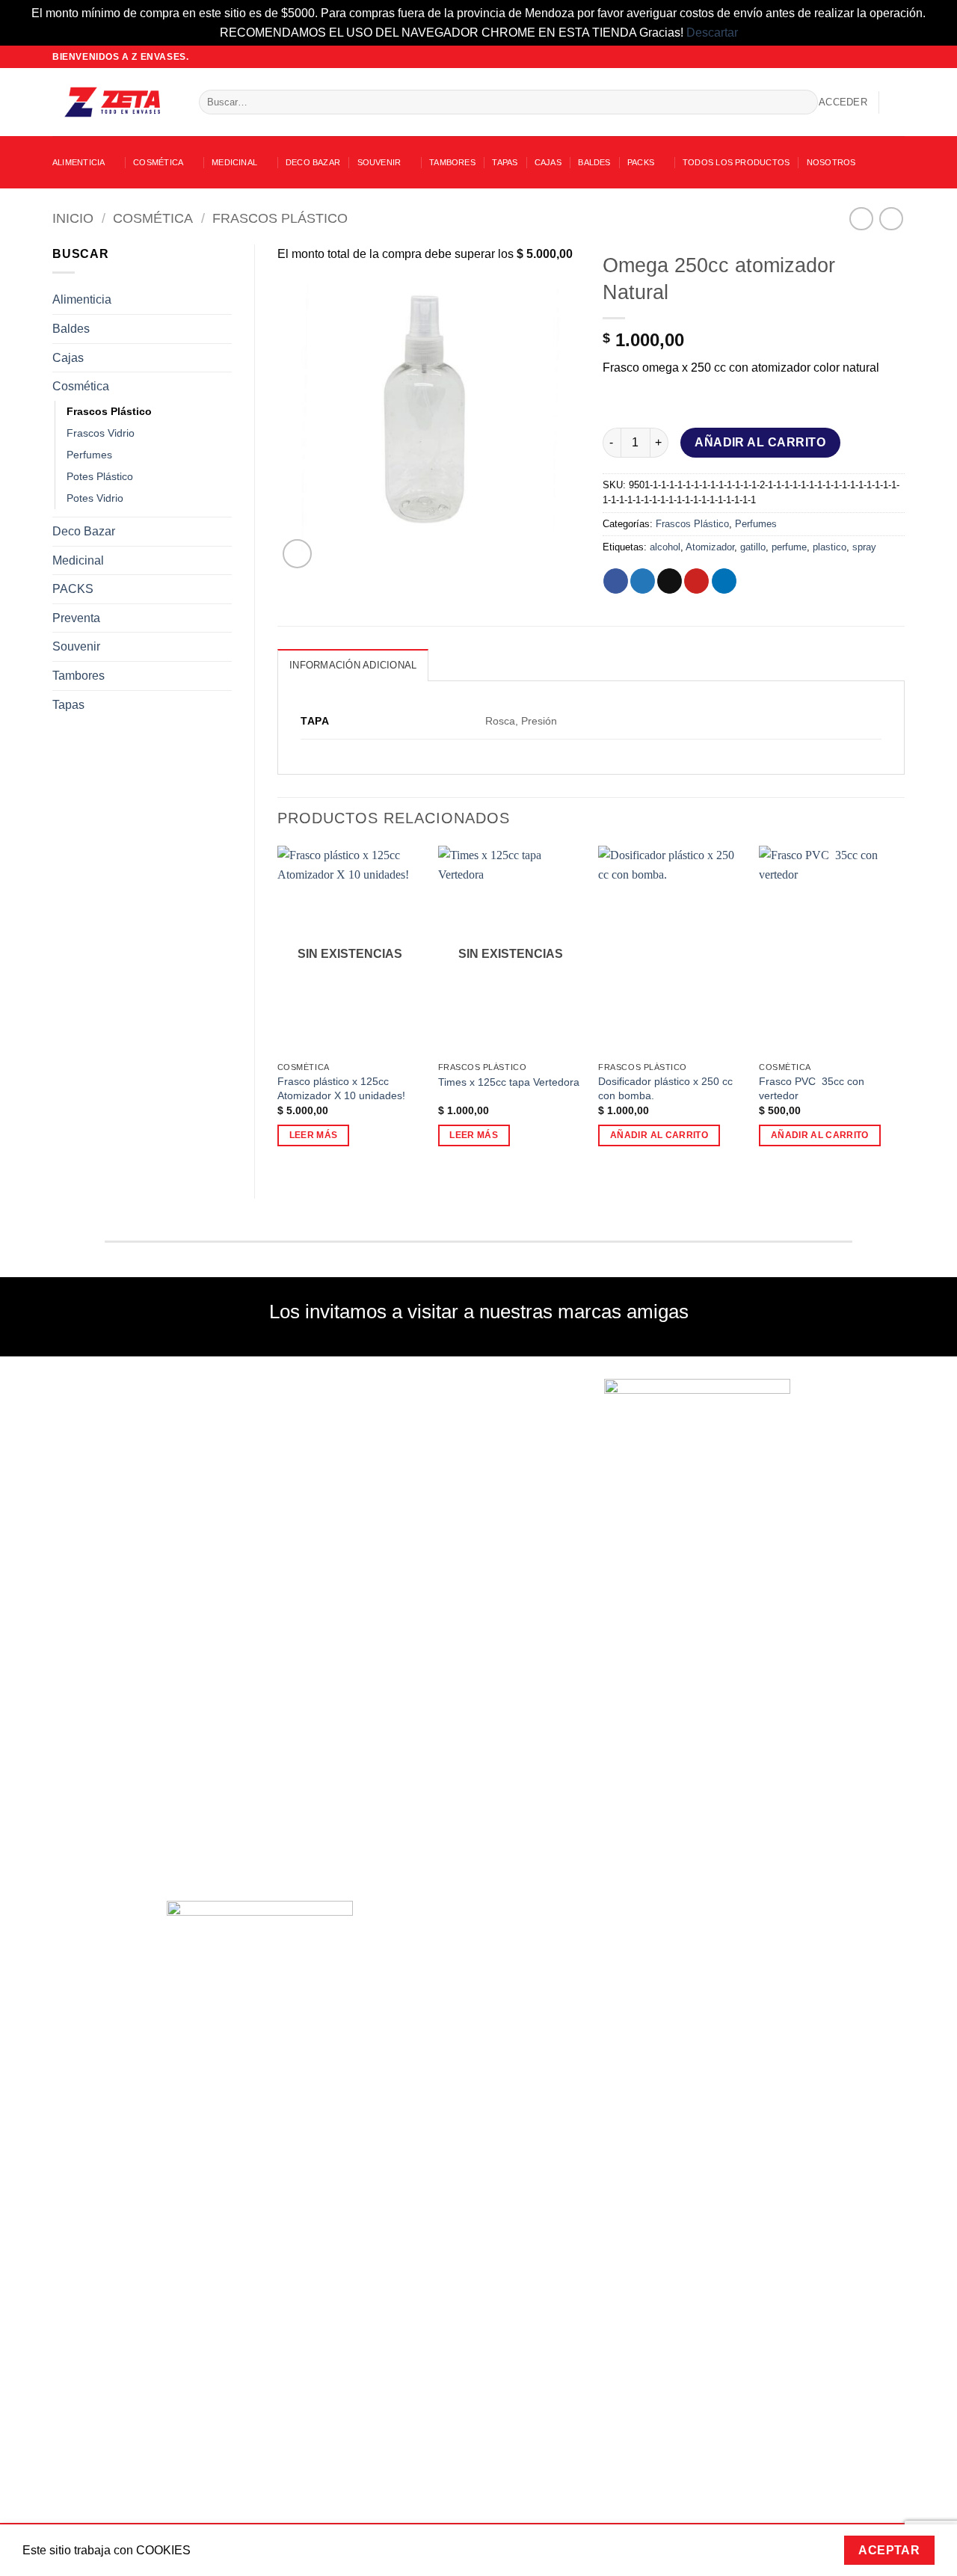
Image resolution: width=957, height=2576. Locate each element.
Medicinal (234, 162)
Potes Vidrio (95, 498)
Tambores (452, 162)
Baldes (594, 162)
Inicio (73, 218)
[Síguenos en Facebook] (855, 57)
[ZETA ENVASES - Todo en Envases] (114, 102)
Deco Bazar (313, 162)
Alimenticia (79, 162)
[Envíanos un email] (883, 57)
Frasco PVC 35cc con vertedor (812, 1088)
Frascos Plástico (280, 218)
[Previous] (278, 1009)
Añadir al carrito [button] (659, 1135)
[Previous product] (891, 219)
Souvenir (379, 162)
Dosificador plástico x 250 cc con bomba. (665, 1088)
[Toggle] (223, 300)
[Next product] (861, 219)
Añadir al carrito (760, 442)
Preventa (76, 618)
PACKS (641, 162)
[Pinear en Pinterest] (696, 581)
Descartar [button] (712, 33)
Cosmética (158, 162)
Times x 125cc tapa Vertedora (509, 1082)
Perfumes (89, 455)
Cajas (548, 162)
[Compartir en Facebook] (616, 581)
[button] (843, 102)
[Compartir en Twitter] (643, 581)
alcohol (665, 547)
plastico (830, 547)
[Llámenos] (897, 57)
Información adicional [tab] (353, 665)
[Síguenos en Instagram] (869, 57)
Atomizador (710, 547)
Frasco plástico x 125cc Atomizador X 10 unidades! (341, 1088)
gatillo (753, 547)
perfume (789, 547)
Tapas (505, 162)
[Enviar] (803, 102)
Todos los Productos (736, 162)
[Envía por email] (670, 581)
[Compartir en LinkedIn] (724, 581)
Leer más (314, 1135)
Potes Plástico (100, 476)
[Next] (904, 1009)
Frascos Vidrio (101, 433)
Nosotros (831, 162)
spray (864, 547)
